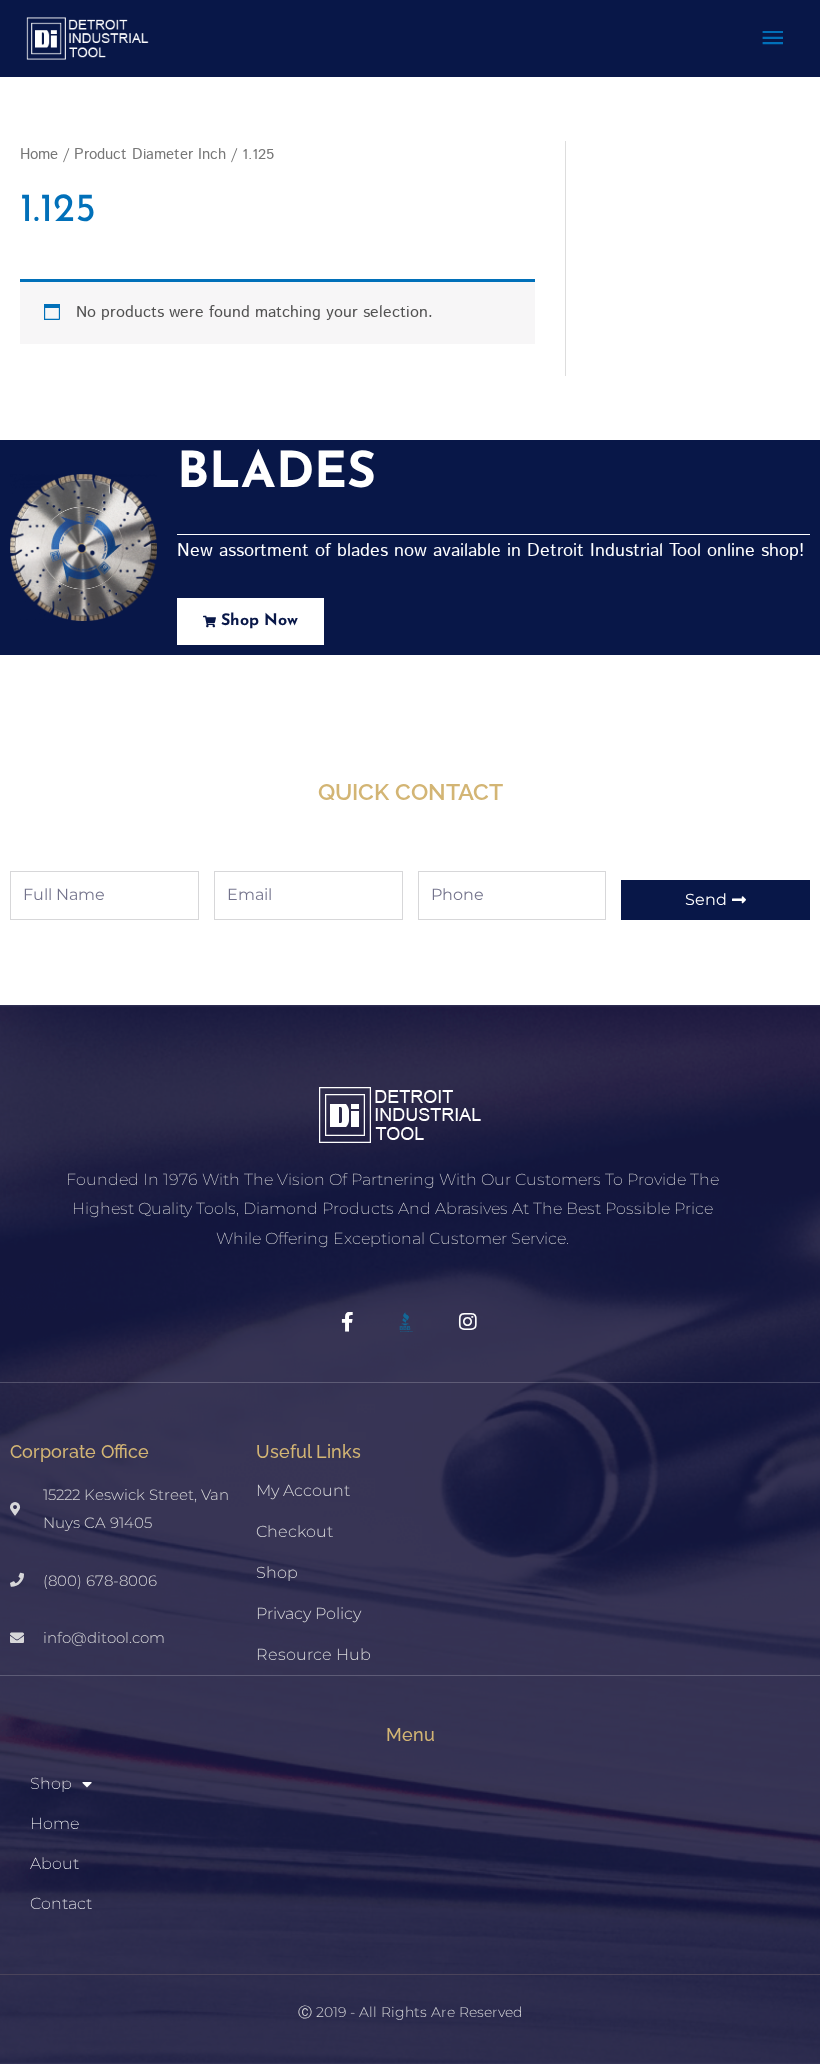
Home (39, 154)
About (54, 1863)
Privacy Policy (308, 1613)
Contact (61, 1903)
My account (303, 1490)
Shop (277, 1572)
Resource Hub (313, 1654)
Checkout (294, 1531)
